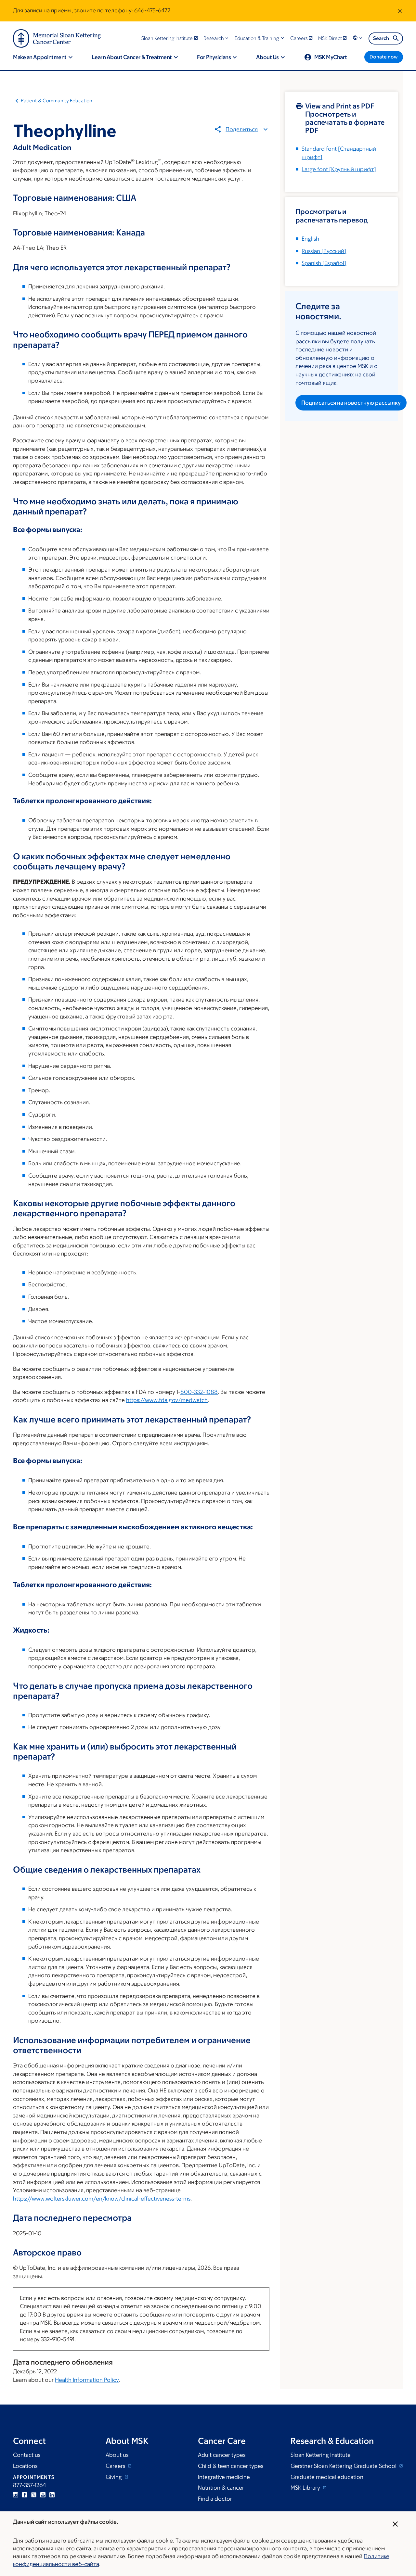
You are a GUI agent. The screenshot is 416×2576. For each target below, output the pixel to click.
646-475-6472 (152, 10)
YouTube (43, 2495)
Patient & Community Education (57, 101)
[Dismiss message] (400, 11)
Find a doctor (215, 2499)
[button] (217, 38)
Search (381, 38)
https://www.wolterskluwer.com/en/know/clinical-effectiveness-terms (102, 2199)
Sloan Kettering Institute (321, 2455)
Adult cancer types (222, 2455)
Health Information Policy (87, 2380)
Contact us (27, 2455)
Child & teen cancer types (231, 2466)
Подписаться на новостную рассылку (351, 403)
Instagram (16, 2495)
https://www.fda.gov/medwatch (167, 1400)
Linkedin (52, 2495)
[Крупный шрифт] (339, 169)
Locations (25, 2466)
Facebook (25, 2495)
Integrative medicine (224, 2477)
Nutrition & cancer (221, 2488)
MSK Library (306, 2488)
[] (324, 251)
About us (117, 2455)
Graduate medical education (327, 2477)
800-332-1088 (199, 1392)
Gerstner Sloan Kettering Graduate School (344, 2466)
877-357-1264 (30, 2485)
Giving (114, 2477)
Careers (116, 2466)
